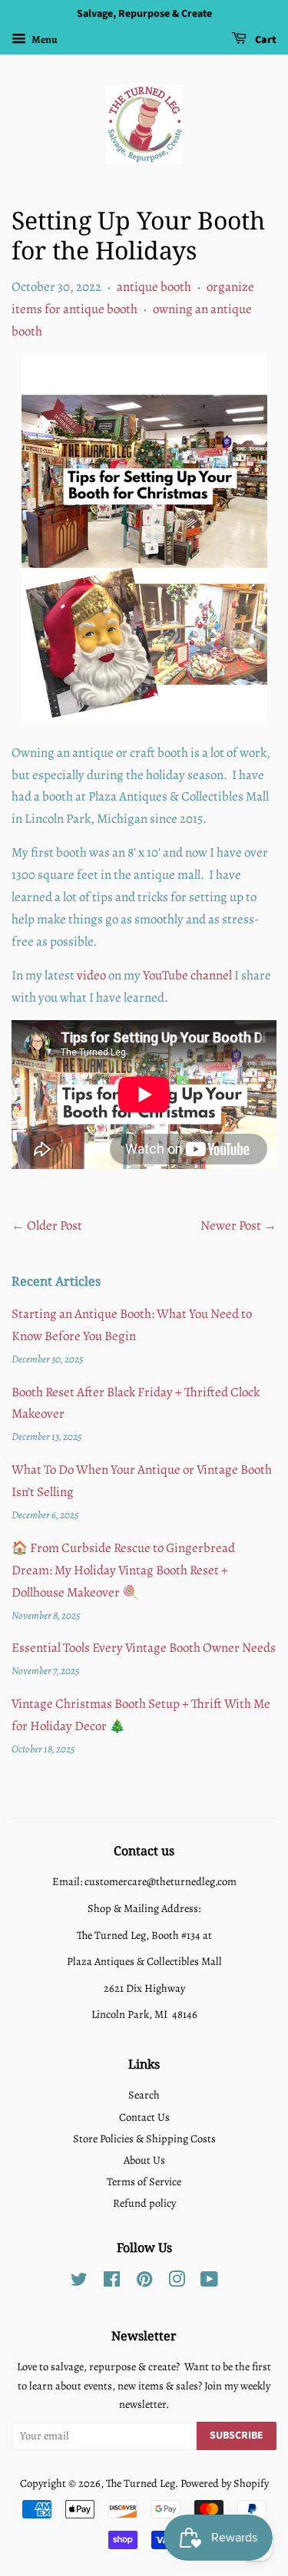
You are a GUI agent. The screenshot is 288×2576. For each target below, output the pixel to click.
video (91, 975)
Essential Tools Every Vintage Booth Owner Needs (144, 1648)
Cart (265, 40)
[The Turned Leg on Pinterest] (144, 2282)
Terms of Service (144, 2181)
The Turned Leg (141, 2483)
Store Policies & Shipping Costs (144, 2138)
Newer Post (231, 1225)
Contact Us (144, 2117)
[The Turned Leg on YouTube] (209, 2282)
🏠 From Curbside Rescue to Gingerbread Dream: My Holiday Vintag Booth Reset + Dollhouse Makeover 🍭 (123, 1570)
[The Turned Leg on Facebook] (112, 2282)
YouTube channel (187, 975)
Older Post (55, 1225)
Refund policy (144, 2203)
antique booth (154, 287)
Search (144, 2095)
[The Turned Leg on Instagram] (177, 2282)
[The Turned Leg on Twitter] (79, 2282)
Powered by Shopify (225, 2483)
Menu (44, 40)
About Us (144, 2160)
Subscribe (237, 2436)
